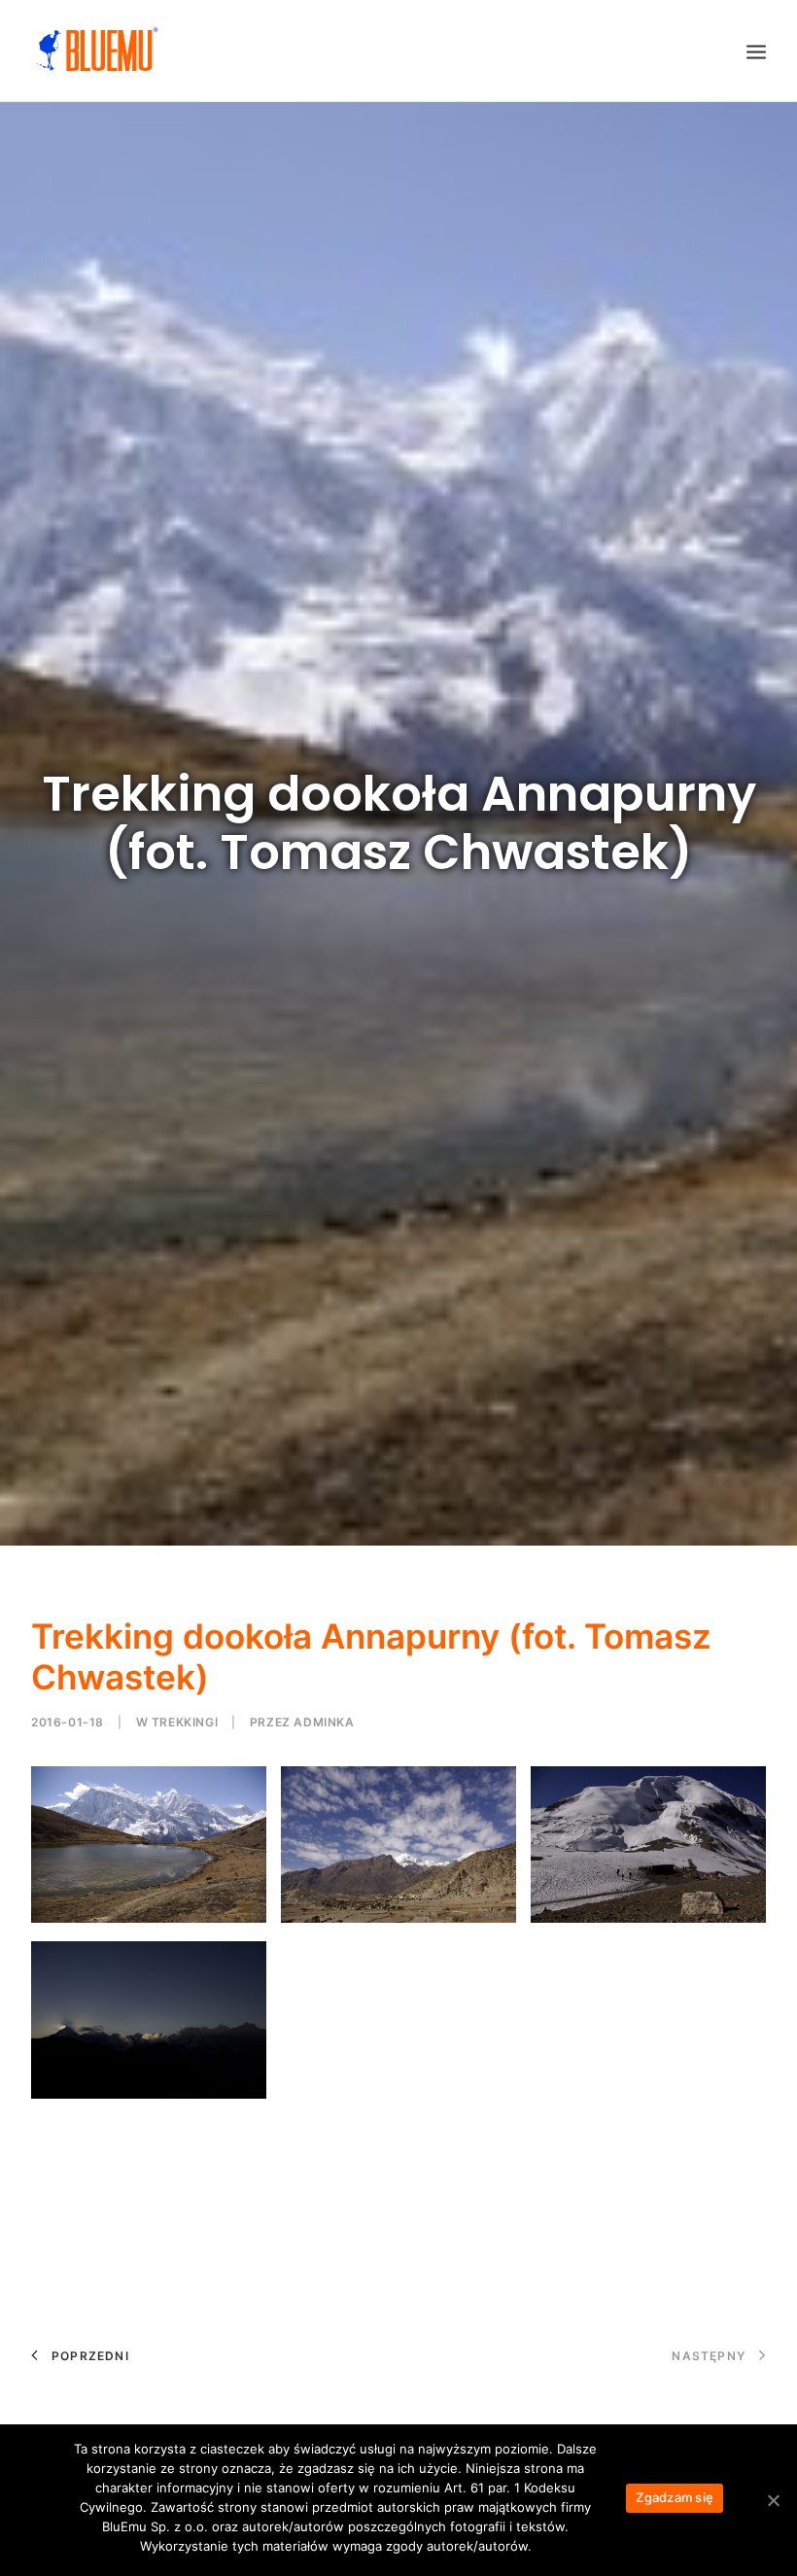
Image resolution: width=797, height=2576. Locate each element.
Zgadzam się (675, 2497)
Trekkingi (185, 1722)
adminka (324, 1722)
